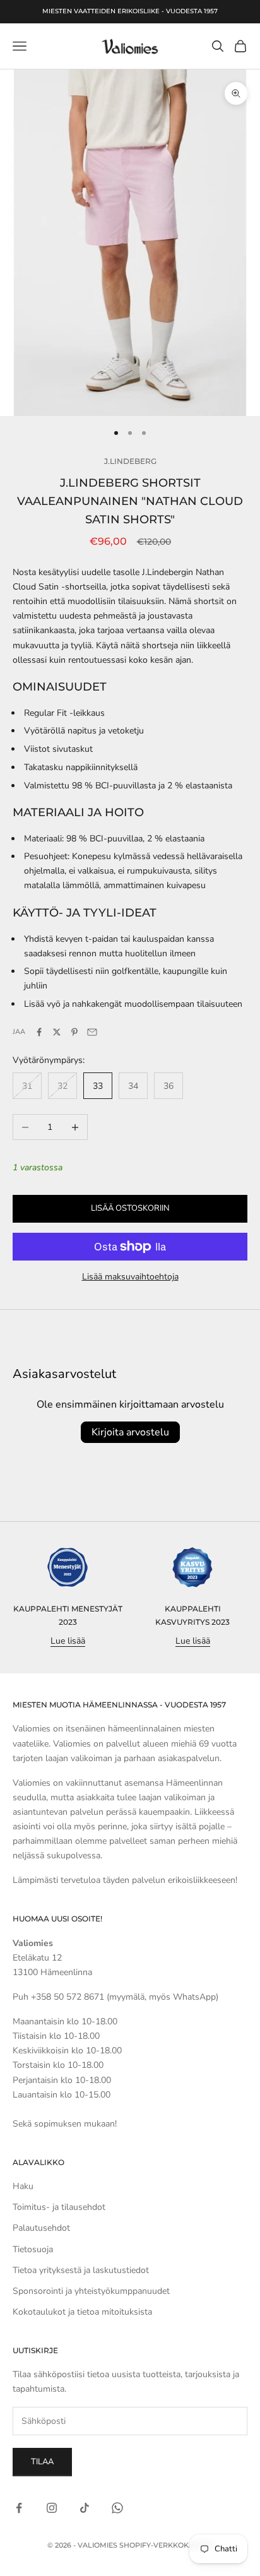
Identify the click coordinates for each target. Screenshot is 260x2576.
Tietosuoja (33, 2249)
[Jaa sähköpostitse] (92, 1032)
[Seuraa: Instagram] (52, 2508)
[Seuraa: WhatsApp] (117, 2508)
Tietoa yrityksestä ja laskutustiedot (81, 2270)
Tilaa (42, 2462)
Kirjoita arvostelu (130, 1432)
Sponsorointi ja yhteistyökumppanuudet (91, 2291)
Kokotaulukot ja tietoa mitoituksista (82, 2312)
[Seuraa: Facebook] (19, 2508)
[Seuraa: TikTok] (85, 2508)
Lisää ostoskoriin (130, 1208)
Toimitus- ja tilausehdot (59, 2207)
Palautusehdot (41, 2228)
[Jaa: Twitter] (57, 1032)
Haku (23, 2186)
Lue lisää (68, 1641)
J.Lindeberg (130, 461)
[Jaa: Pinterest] (74, 1032)
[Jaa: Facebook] (39, 1032)
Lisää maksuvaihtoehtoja (130, 1277)
